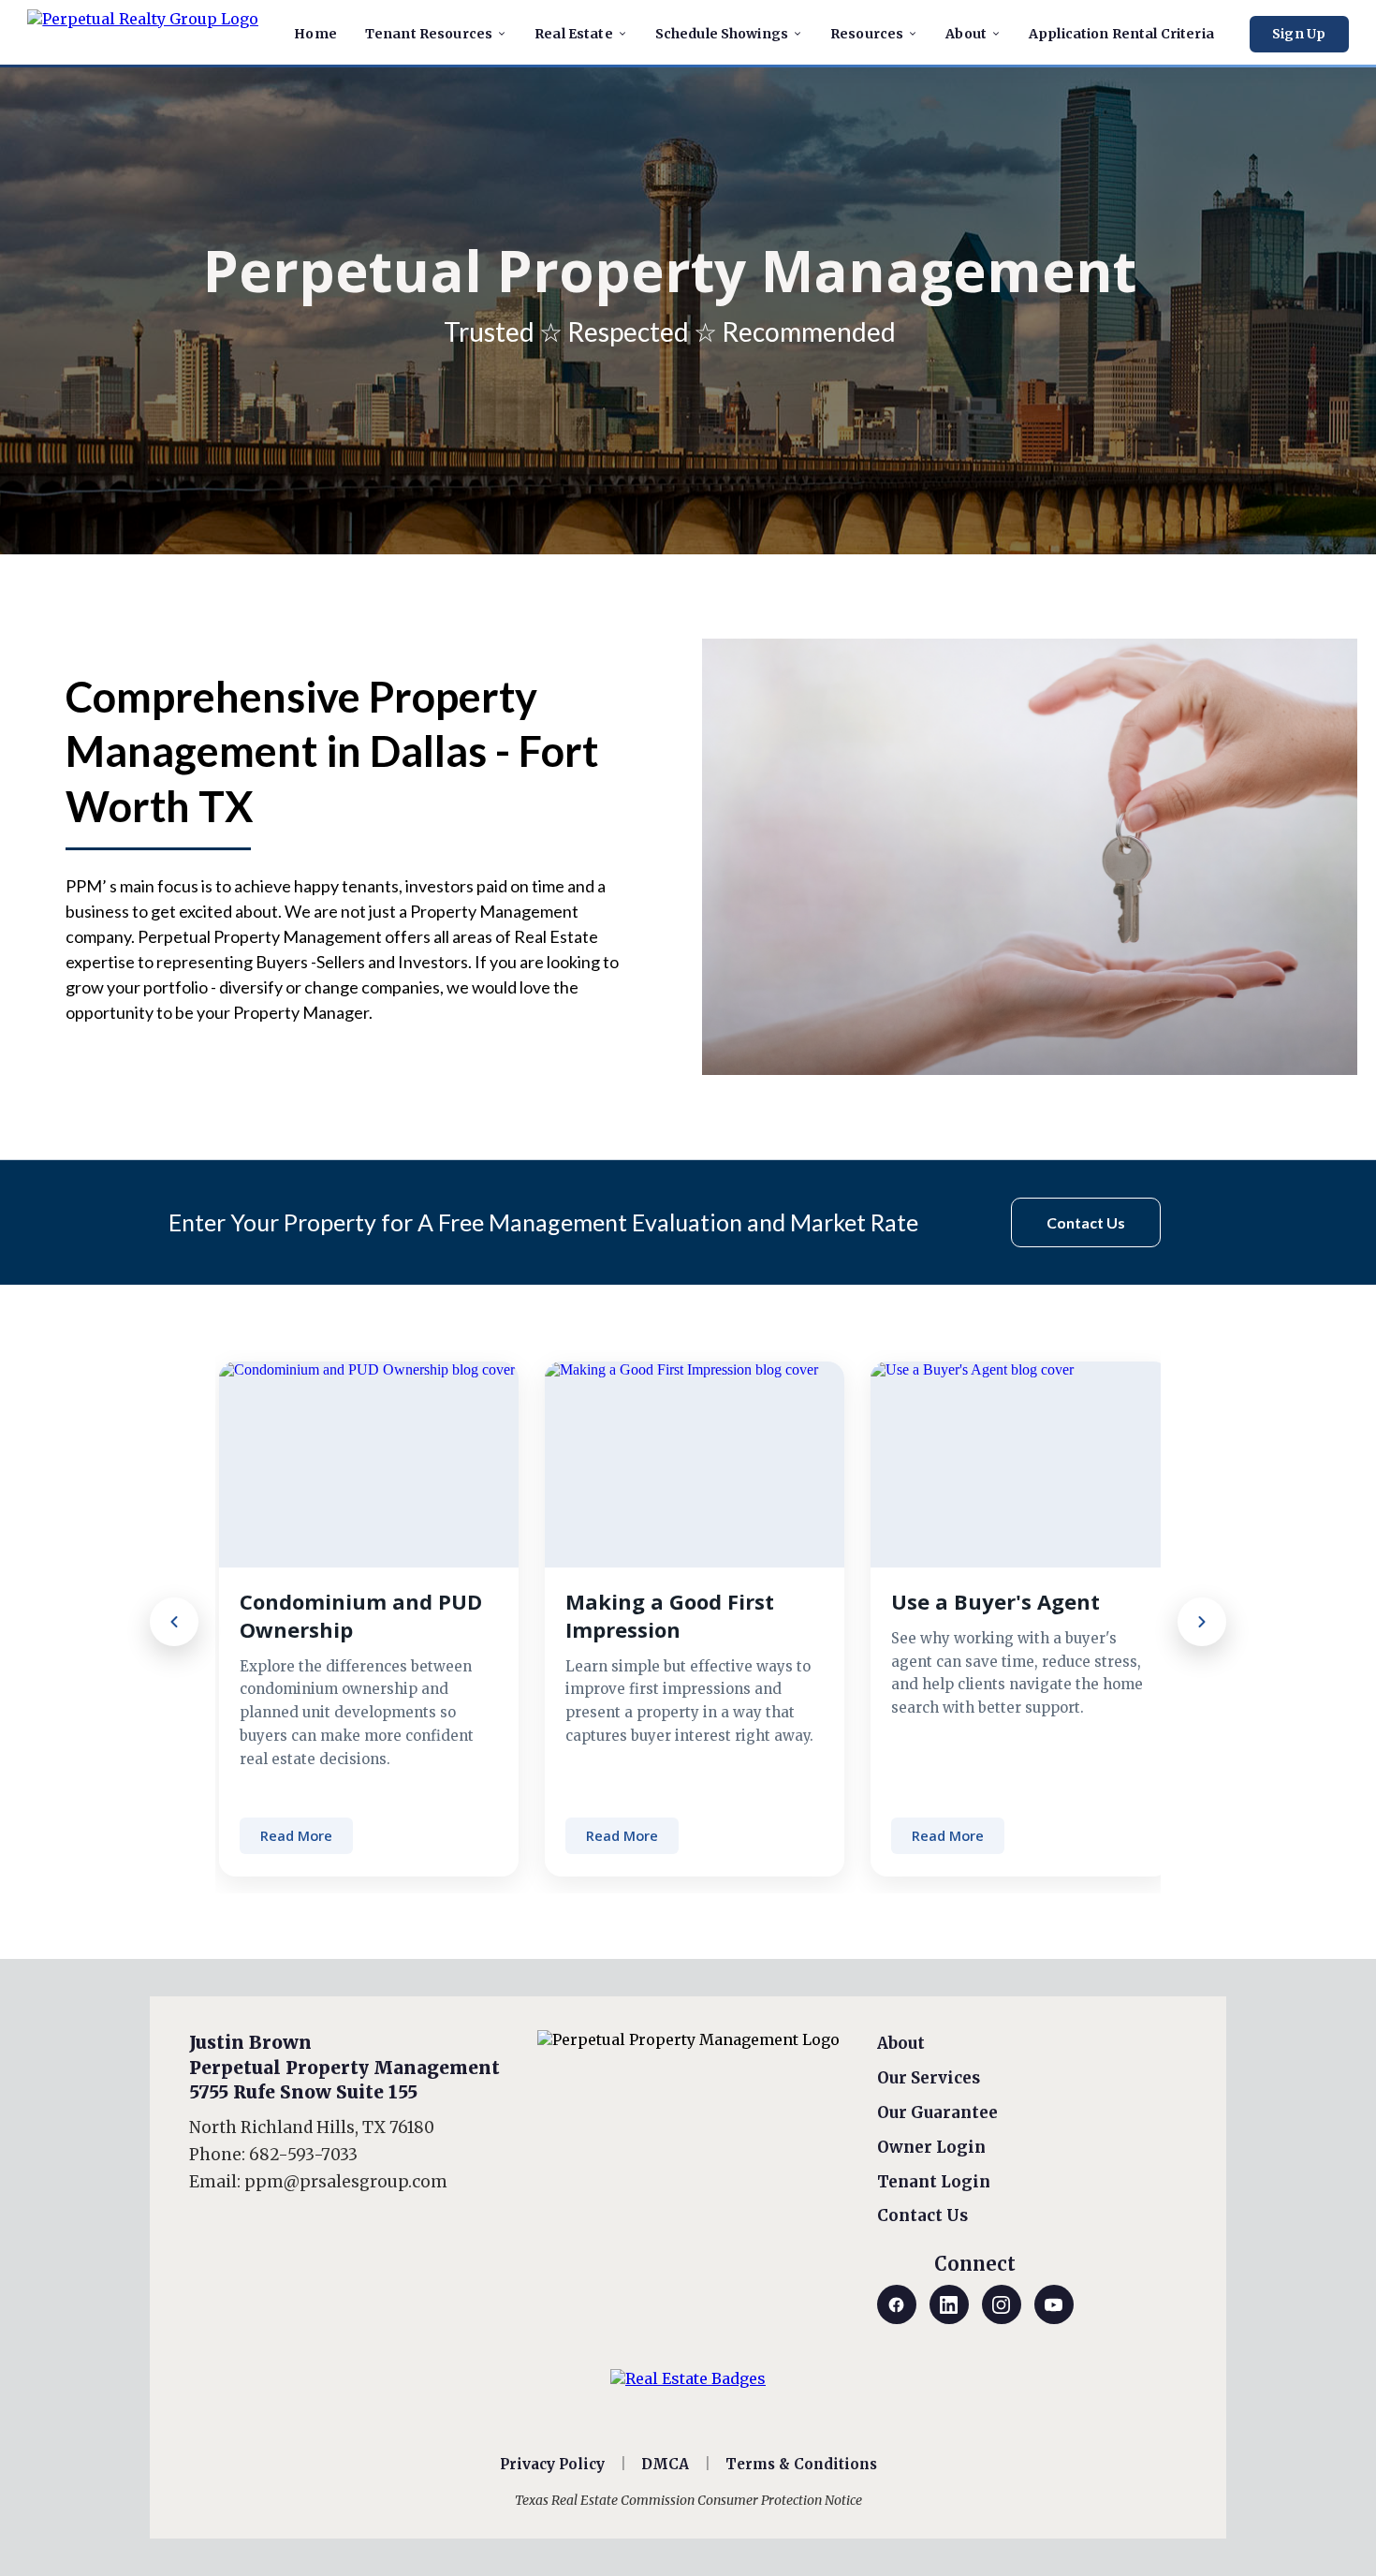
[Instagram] (1002, 2304)
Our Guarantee (937, 2112)
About (901, 2043)
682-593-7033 (303, 2155)
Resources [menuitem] (867, 34)
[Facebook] (897, 2304)
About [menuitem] (966, 34)
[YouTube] (1054, 2304)
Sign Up (1299, 34)
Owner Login (931, 2147)
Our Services (929, 2078)
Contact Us (922, 2215)
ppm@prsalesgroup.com (346, 2182)
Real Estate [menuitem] (574, 34)
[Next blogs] (1202, 1622)
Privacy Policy (552, 2464)
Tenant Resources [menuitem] (429, 34)
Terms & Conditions (801, 2464)
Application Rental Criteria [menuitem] (1121, 34)
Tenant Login (934, 2182)
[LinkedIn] (949, 2304)
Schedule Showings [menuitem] (722, 34)
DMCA (665, 2464)
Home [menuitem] (315, 34)
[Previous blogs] (174, 1622)
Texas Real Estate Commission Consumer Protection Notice (688, 2500)
